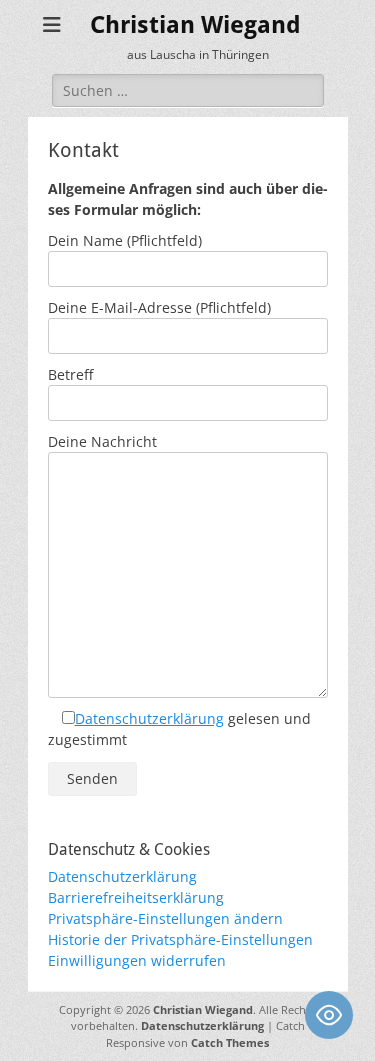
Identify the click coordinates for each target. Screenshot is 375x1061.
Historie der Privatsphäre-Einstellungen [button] (180, 939)
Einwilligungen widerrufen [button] (137, 960)
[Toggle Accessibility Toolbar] (329, 1015)
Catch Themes (230, 1042)
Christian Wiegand (195, 25)
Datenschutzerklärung (149, 718)
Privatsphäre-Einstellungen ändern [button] (165, 918)
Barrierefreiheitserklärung (136, 897)
